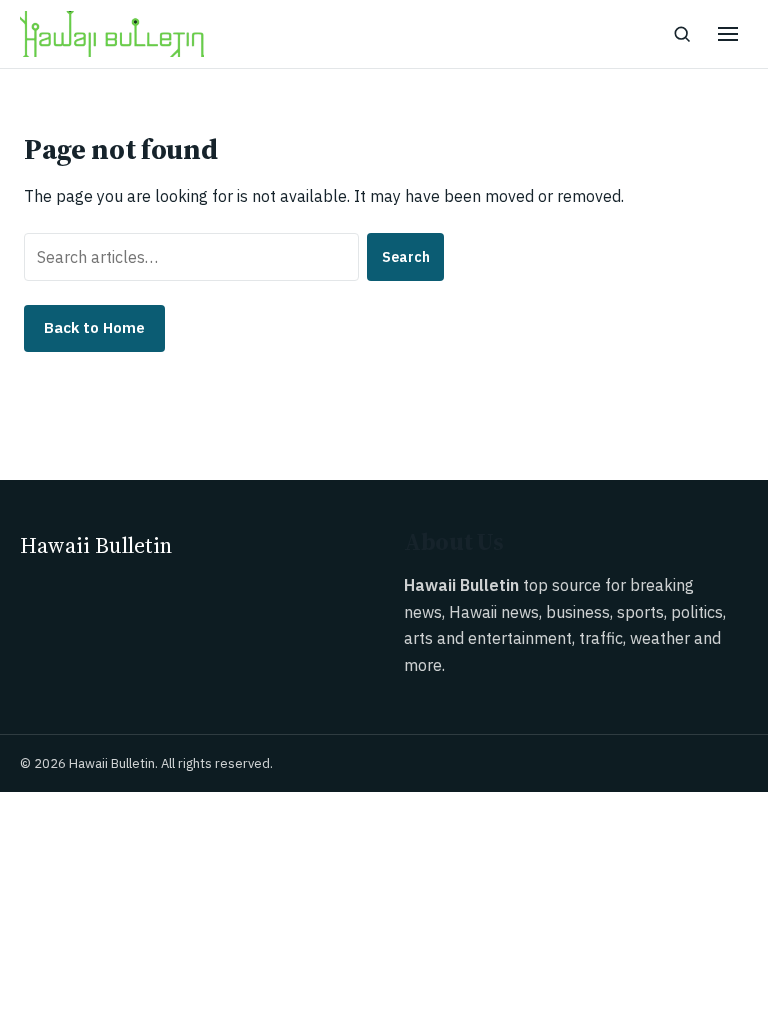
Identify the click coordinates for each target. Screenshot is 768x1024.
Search (406, 257)
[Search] (682, 34)
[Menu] (728, 34)
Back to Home (94, 327)
